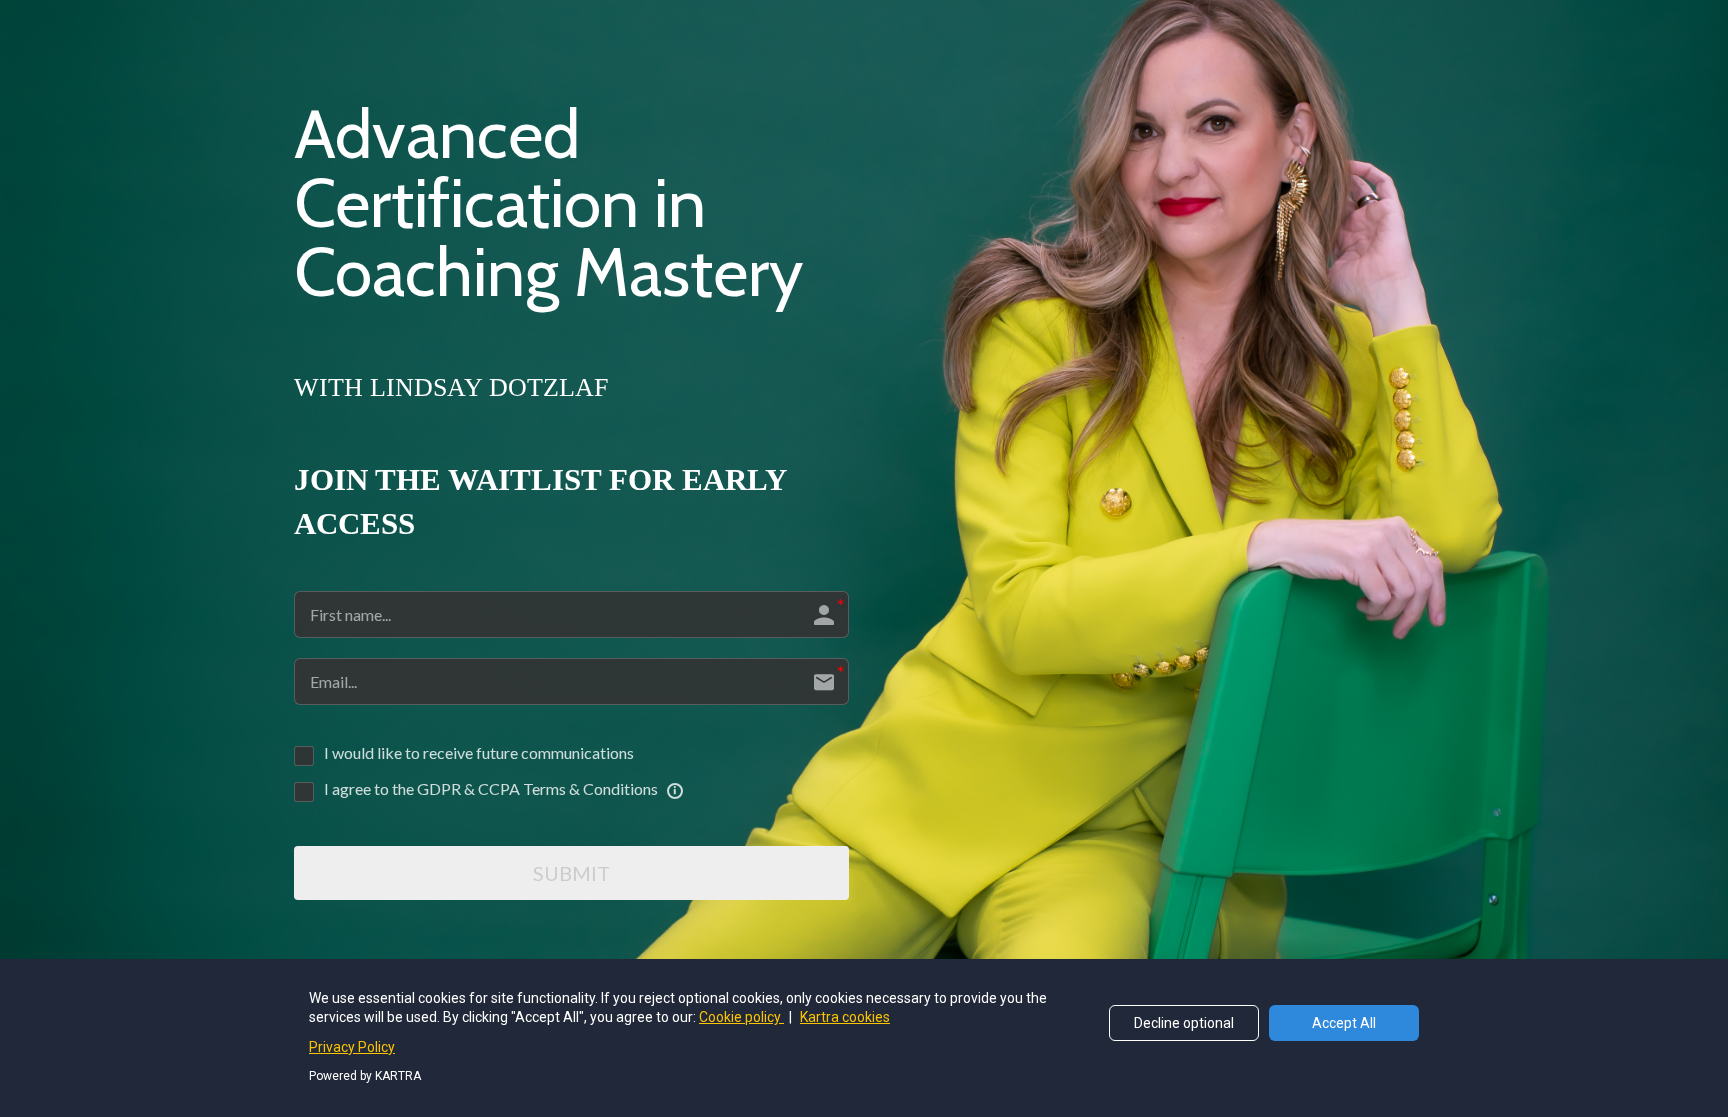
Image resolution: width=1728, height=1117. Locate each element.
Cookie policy (741, 1017)
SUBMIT (571, 873)
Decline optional (1184, 1023)
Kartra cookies (845, 1017)
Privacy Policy (352, 1047)
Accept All (1344, 1023)
